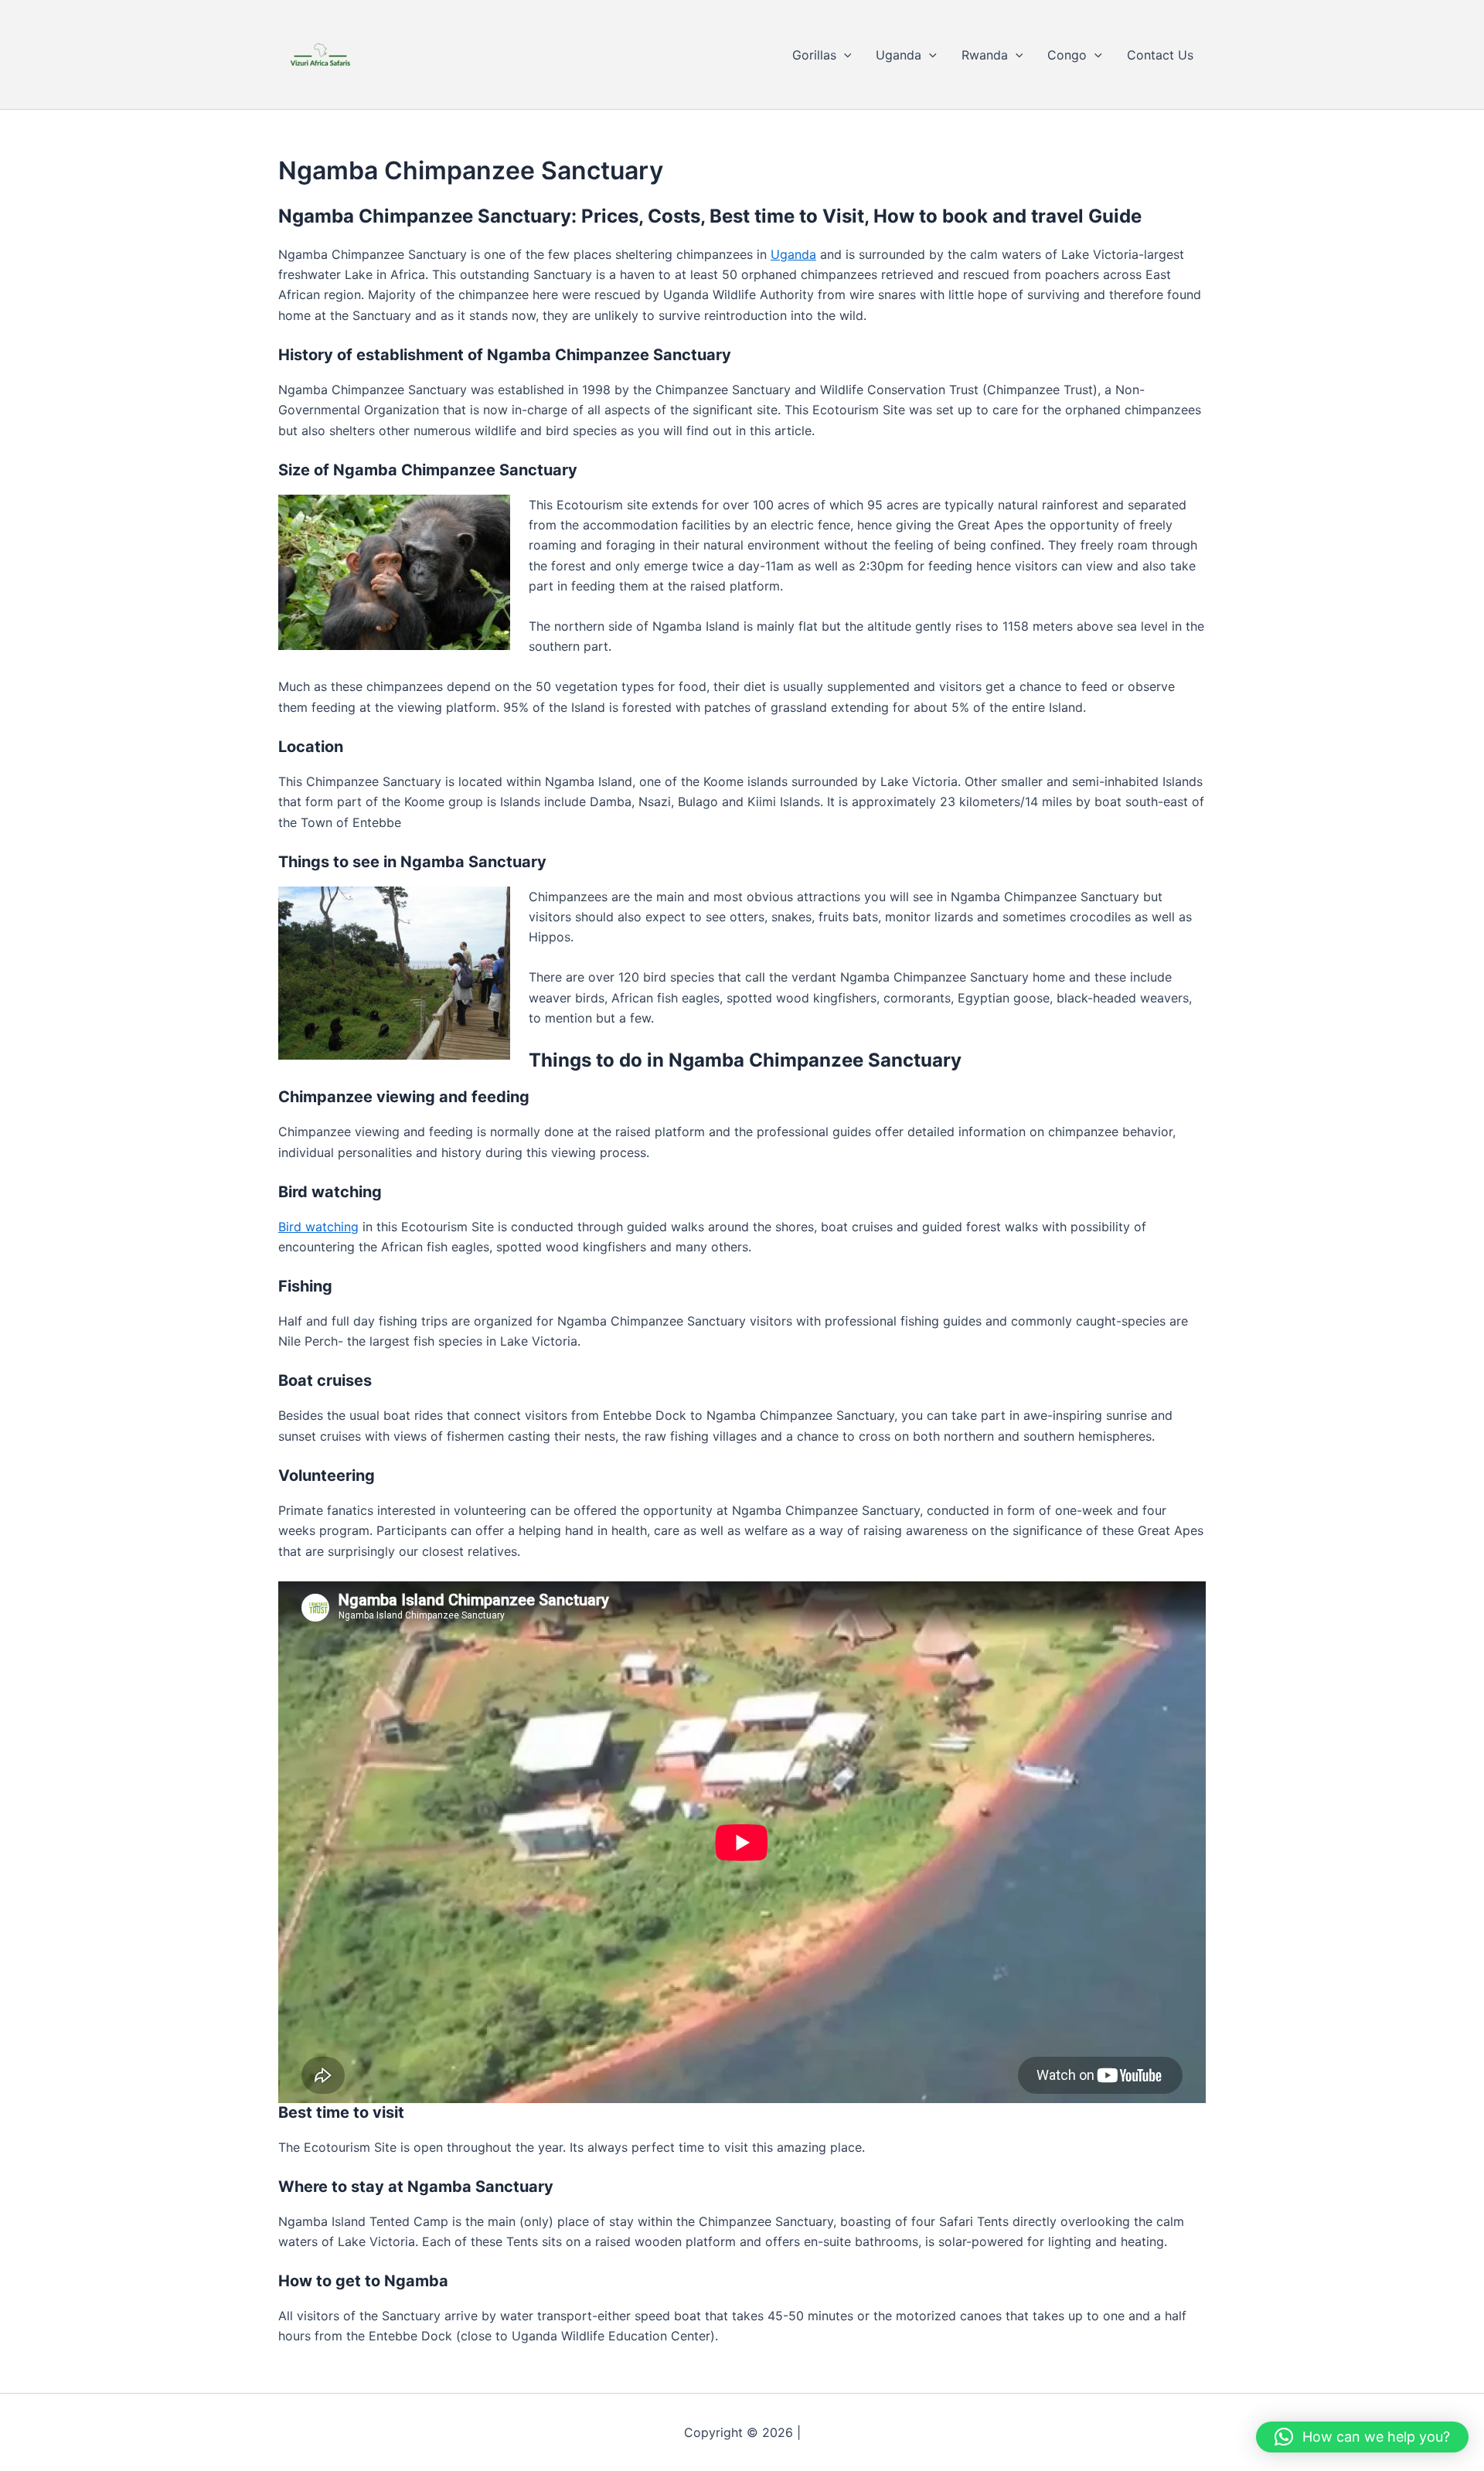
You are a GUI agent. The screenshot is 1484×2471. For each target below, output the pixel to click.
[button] (844, 55)
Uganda (899, 55)
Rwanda (985, 55)
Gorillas (814, 55)
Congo (1067, 55)
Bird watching (318, 1227)
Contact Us (1160, 55)
